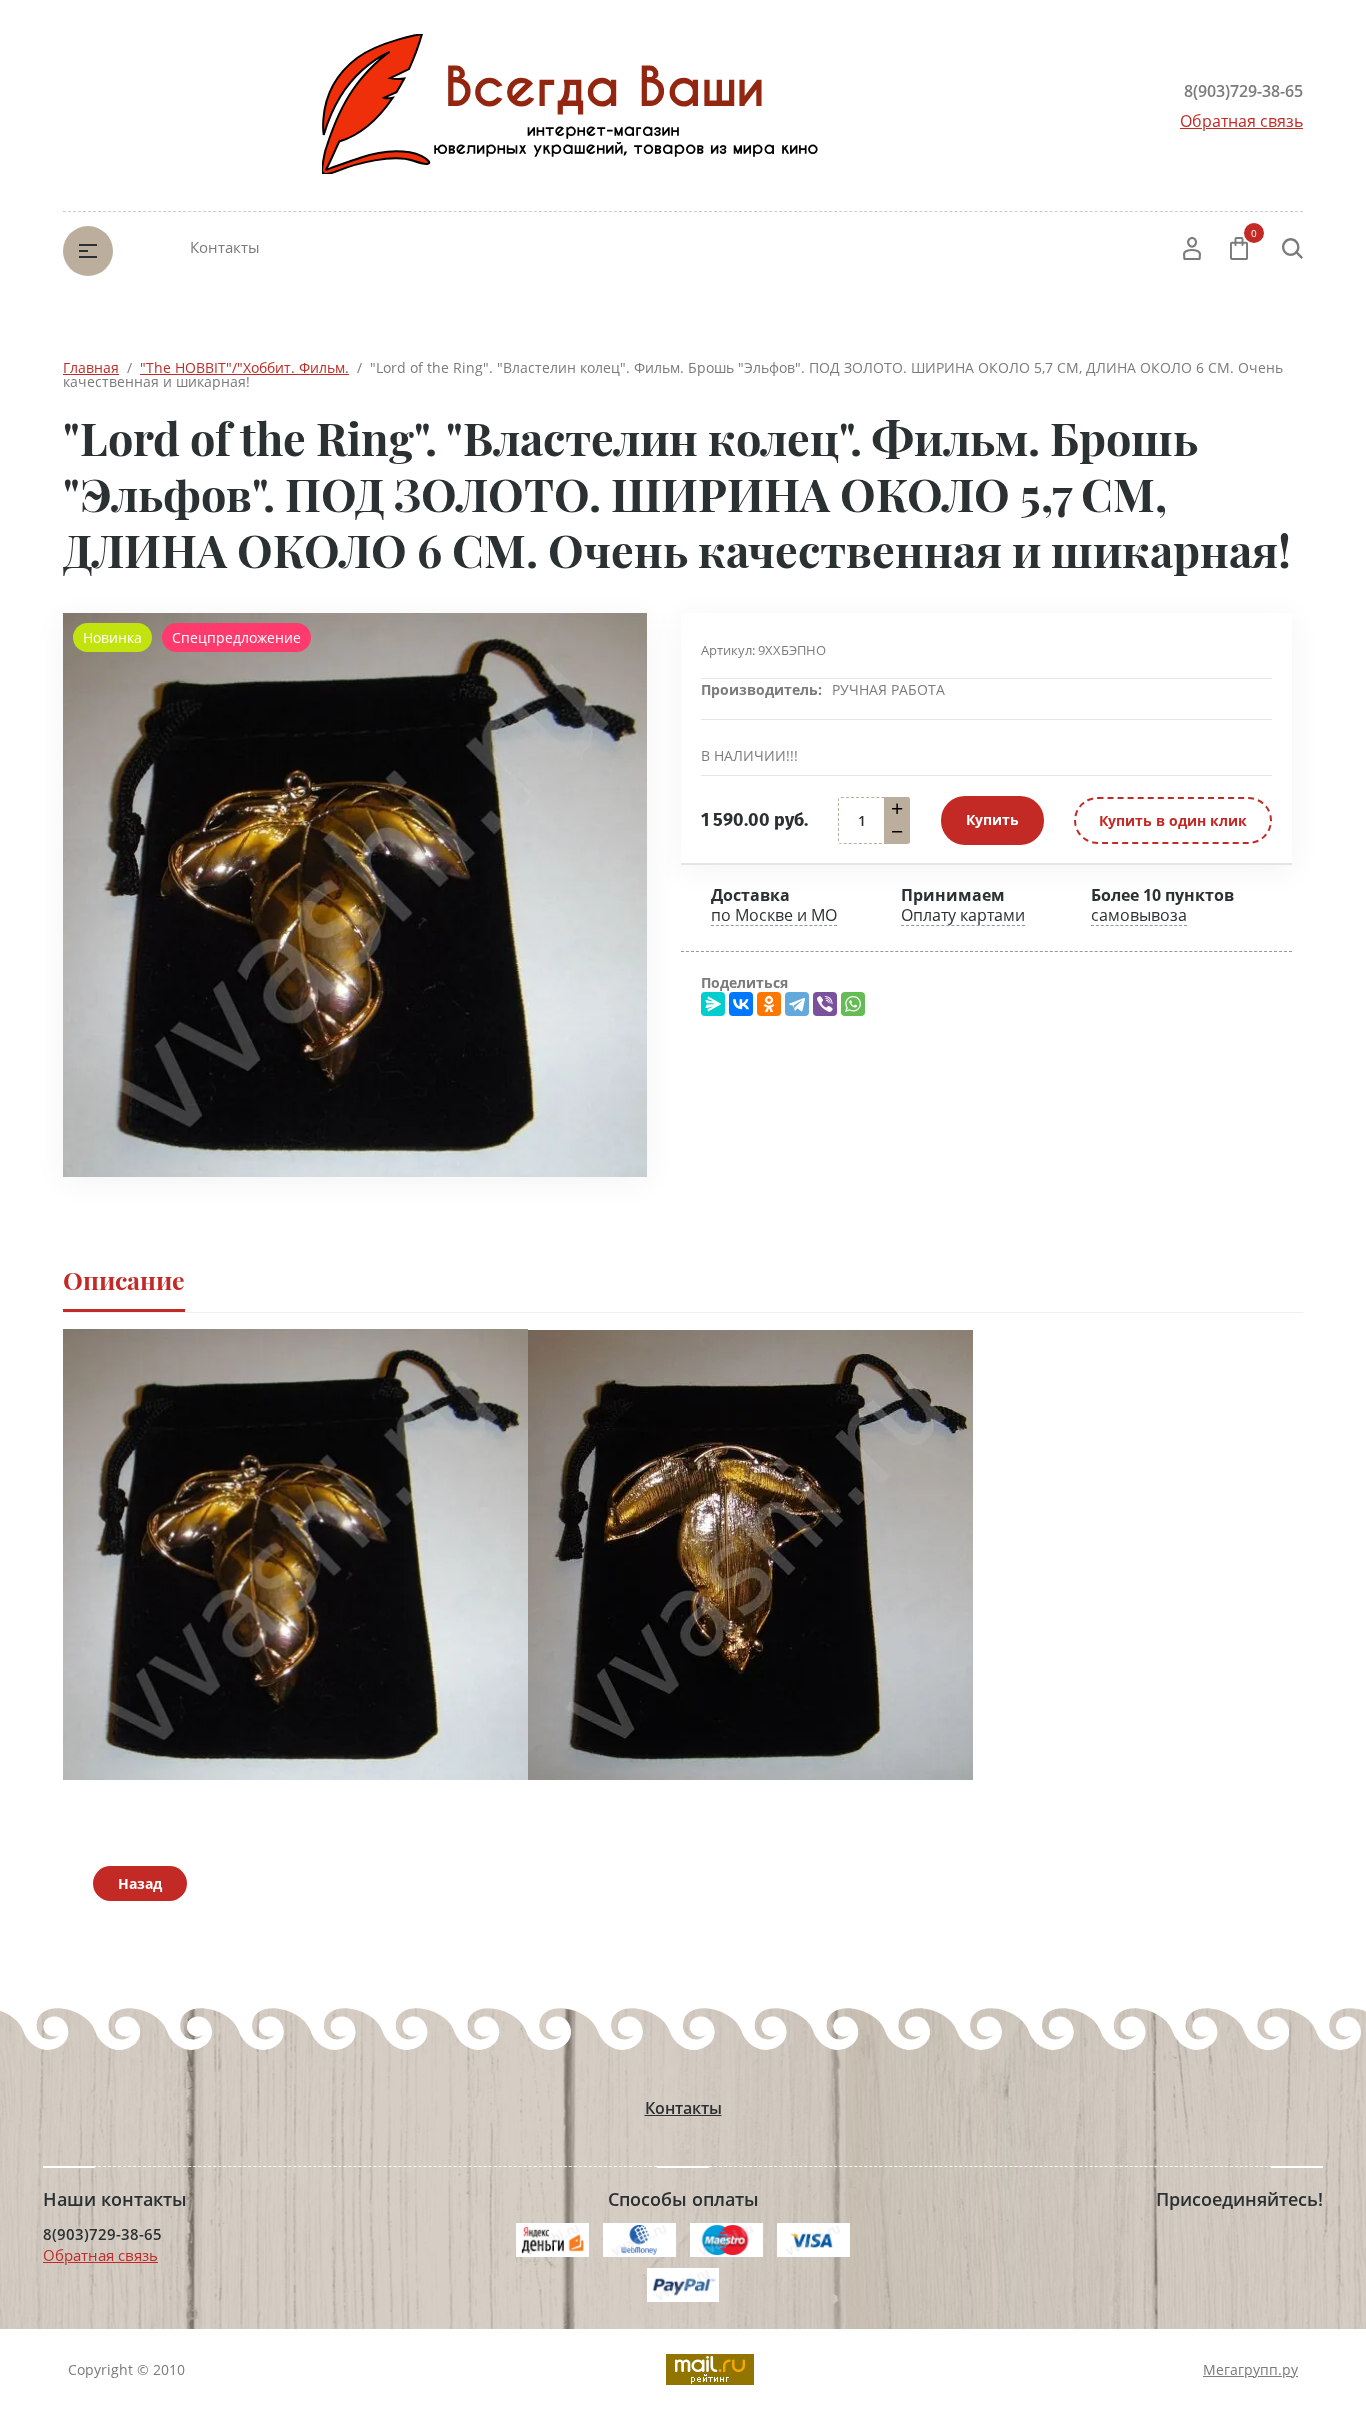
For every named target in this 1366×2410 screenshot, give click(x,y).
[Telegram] (797, 1004)
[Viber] (825, 1004)
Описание (124, 1279)
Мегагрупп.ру (1250, 2369)
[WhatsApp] (853, 1004)
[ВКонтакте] (741, 1004)
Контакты (225, 247)
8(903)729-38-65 (1243, 91)
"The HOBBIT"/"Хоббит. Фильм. (244, 367)
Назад (140, 1883)
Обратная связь (1241, 121)
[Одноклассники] (769, 1004)
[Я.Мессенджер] (713, 1004)
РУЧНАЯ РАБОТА (888, 689)
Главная (91, 367)
